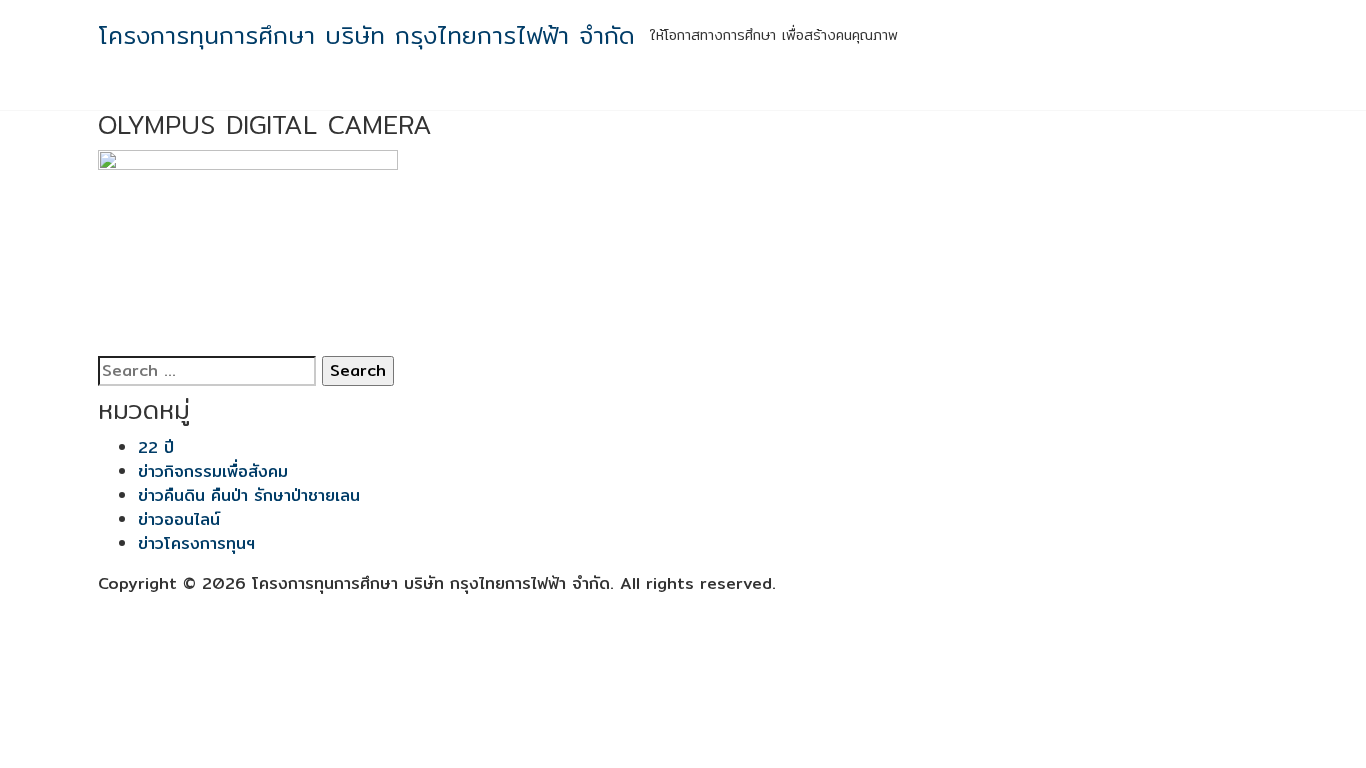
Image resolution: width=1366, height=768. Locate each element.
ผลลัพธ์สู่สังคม (811, 90)
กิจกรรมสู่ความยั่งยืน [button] (664, 90)
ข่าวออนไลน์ (179, 519)
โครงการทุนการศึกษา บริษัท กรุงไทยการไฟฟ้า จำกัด (366, 35)
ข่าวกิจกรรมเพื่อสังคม (213, 471)
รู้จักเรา (559, 90)
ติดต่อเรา (1229, 90)
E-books (1151, 90)
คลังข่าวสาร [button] (1046, 90)
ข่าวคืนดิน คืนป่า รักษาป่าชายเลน (249, 495)
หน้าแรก (493, 90)
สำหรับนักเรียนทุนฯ (933, 90)
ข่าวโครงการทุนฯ (196, 543)
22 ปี (156, 447)
